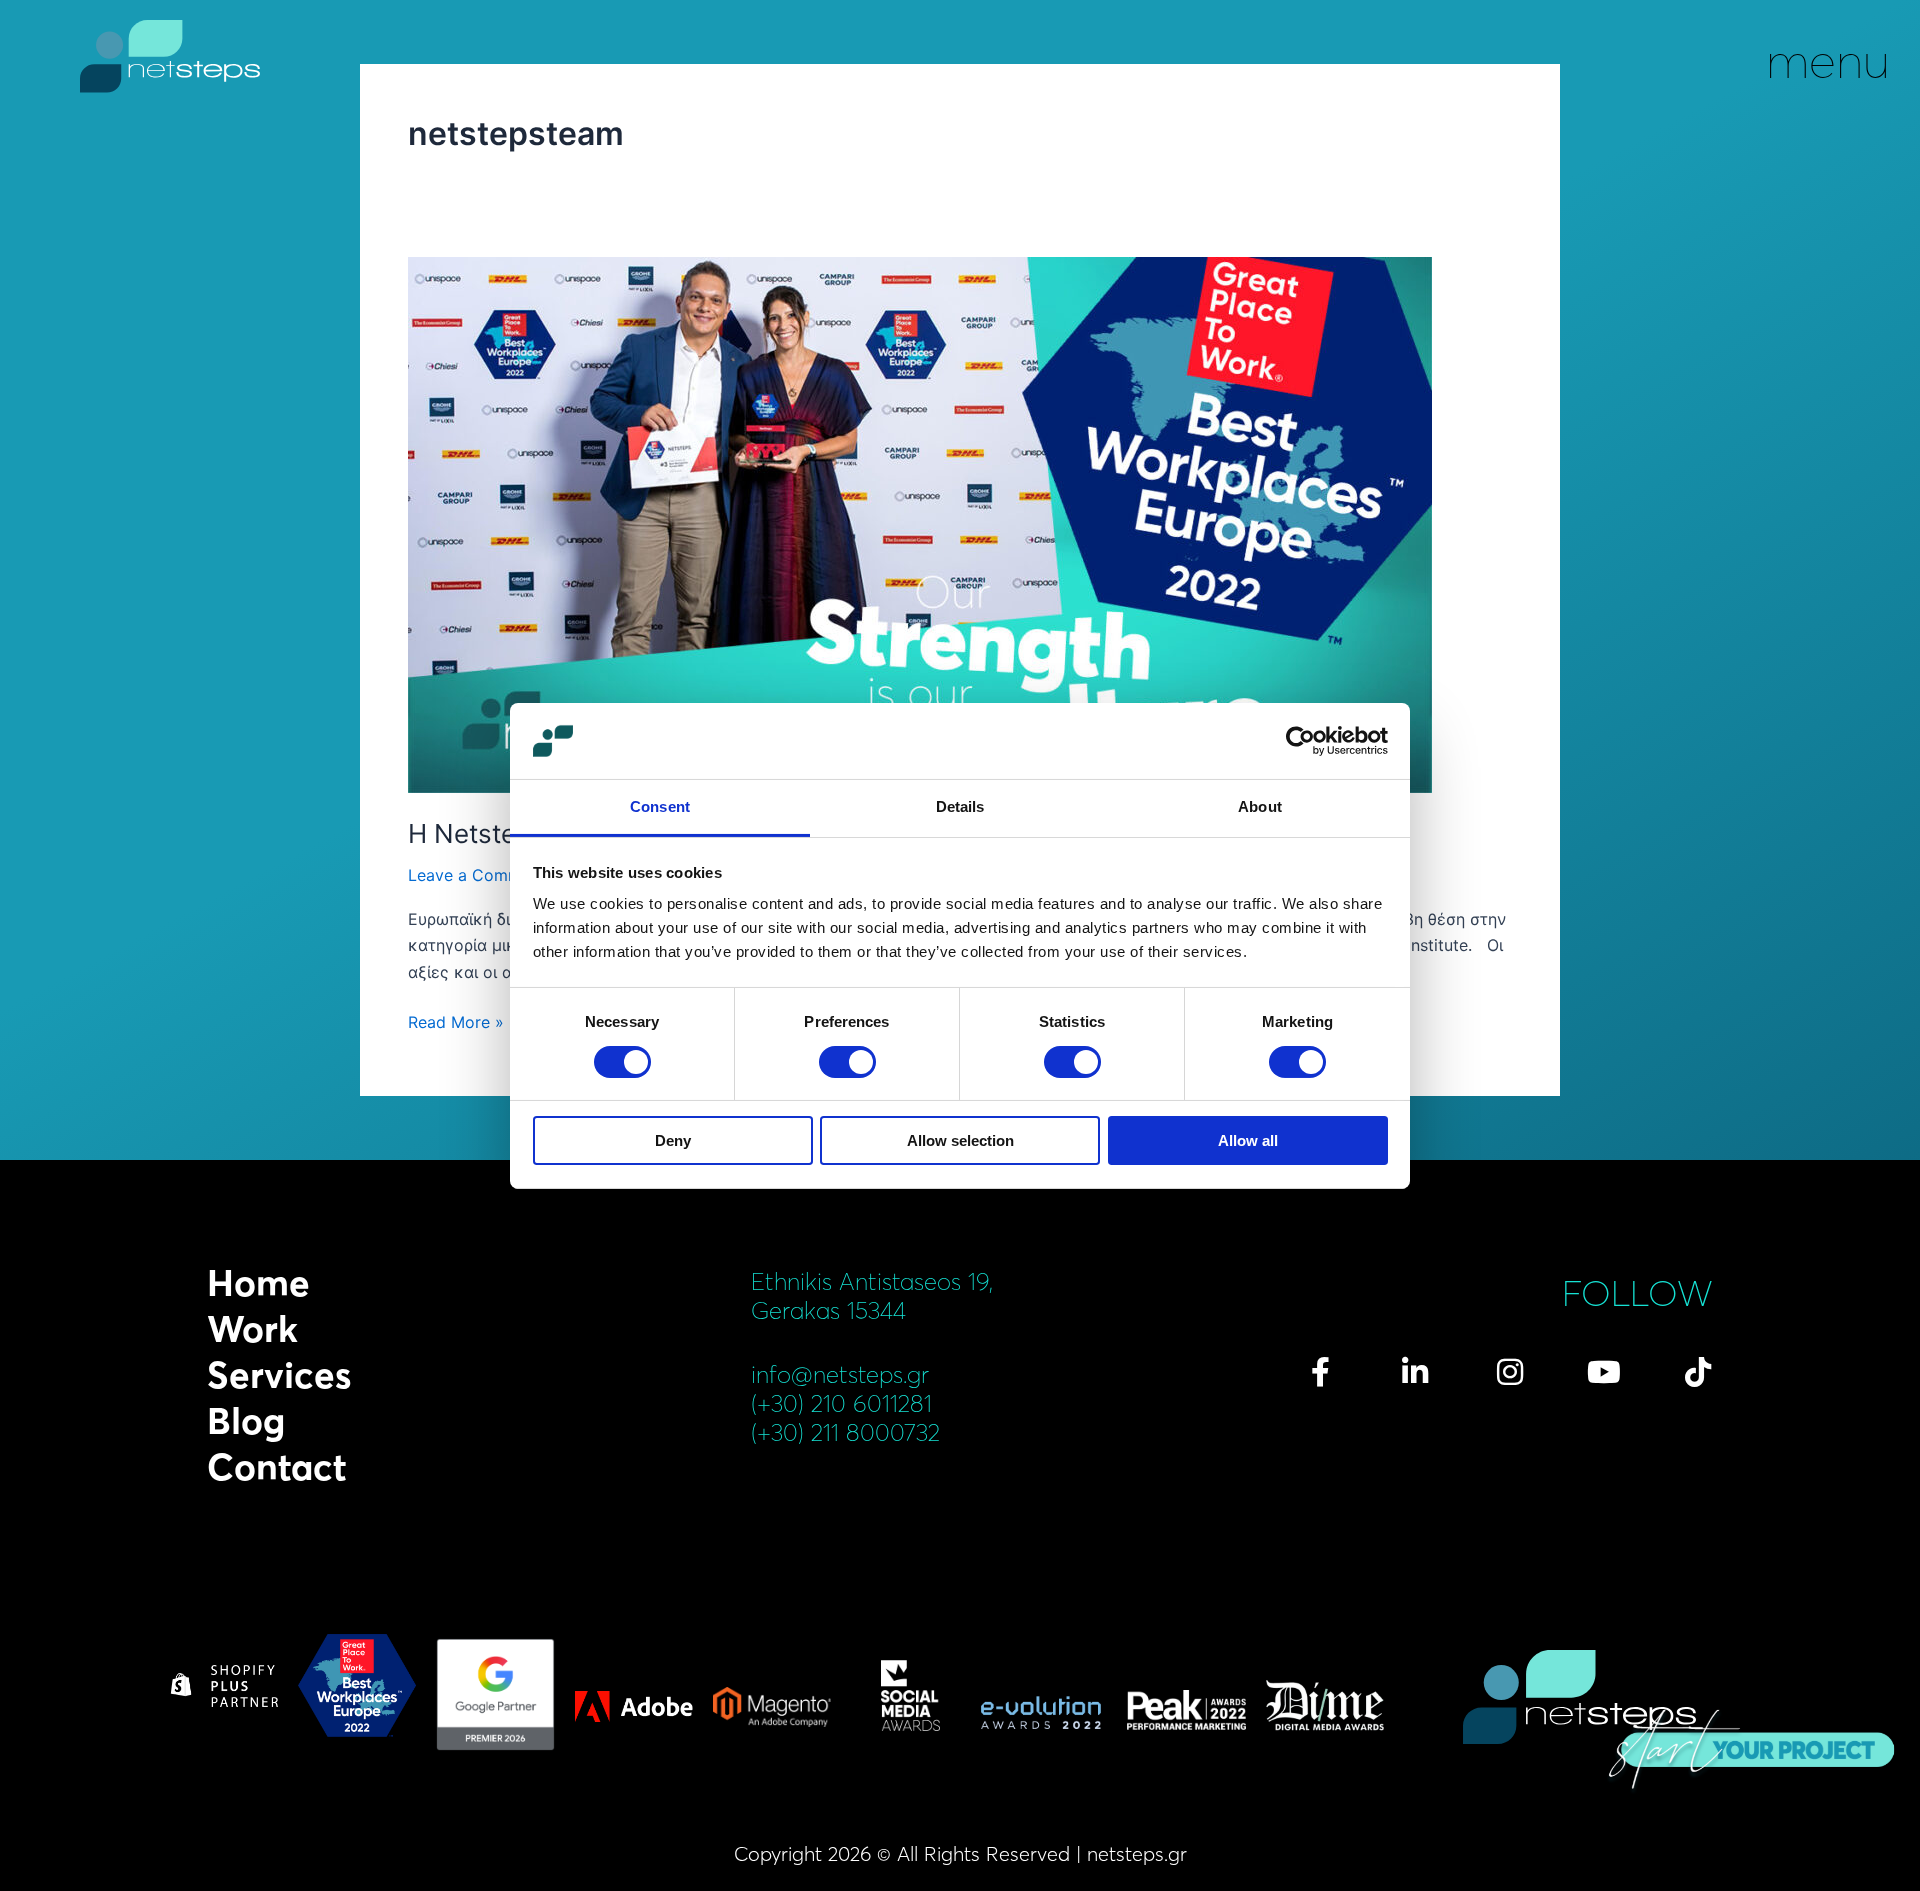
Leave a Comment (477, 875)
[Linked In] (1415, 1372)
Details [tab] (960, 806)
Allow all (1248, 1140)
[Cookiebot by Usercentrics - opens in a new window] (1300, 741)
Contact (277, 1467)
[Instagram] (1510, 1372)
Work (252, 1329)
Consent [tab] (660, 806)
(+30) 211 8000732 (845, 1432)
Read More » (456, 1020)
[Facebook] (1321, 1372)
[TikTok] (1698, 1372)
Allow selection (960, 1140)
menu (1828, 60)
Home (258, 1283)
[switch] (847, 1062)
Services (279, 1375)
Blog (246, 1421)
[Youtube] (1604, 1372)
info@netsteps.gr (840, 1374)
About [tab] (1260, 806)
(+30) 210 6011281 (841, 1403)
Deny (673, 1140)
